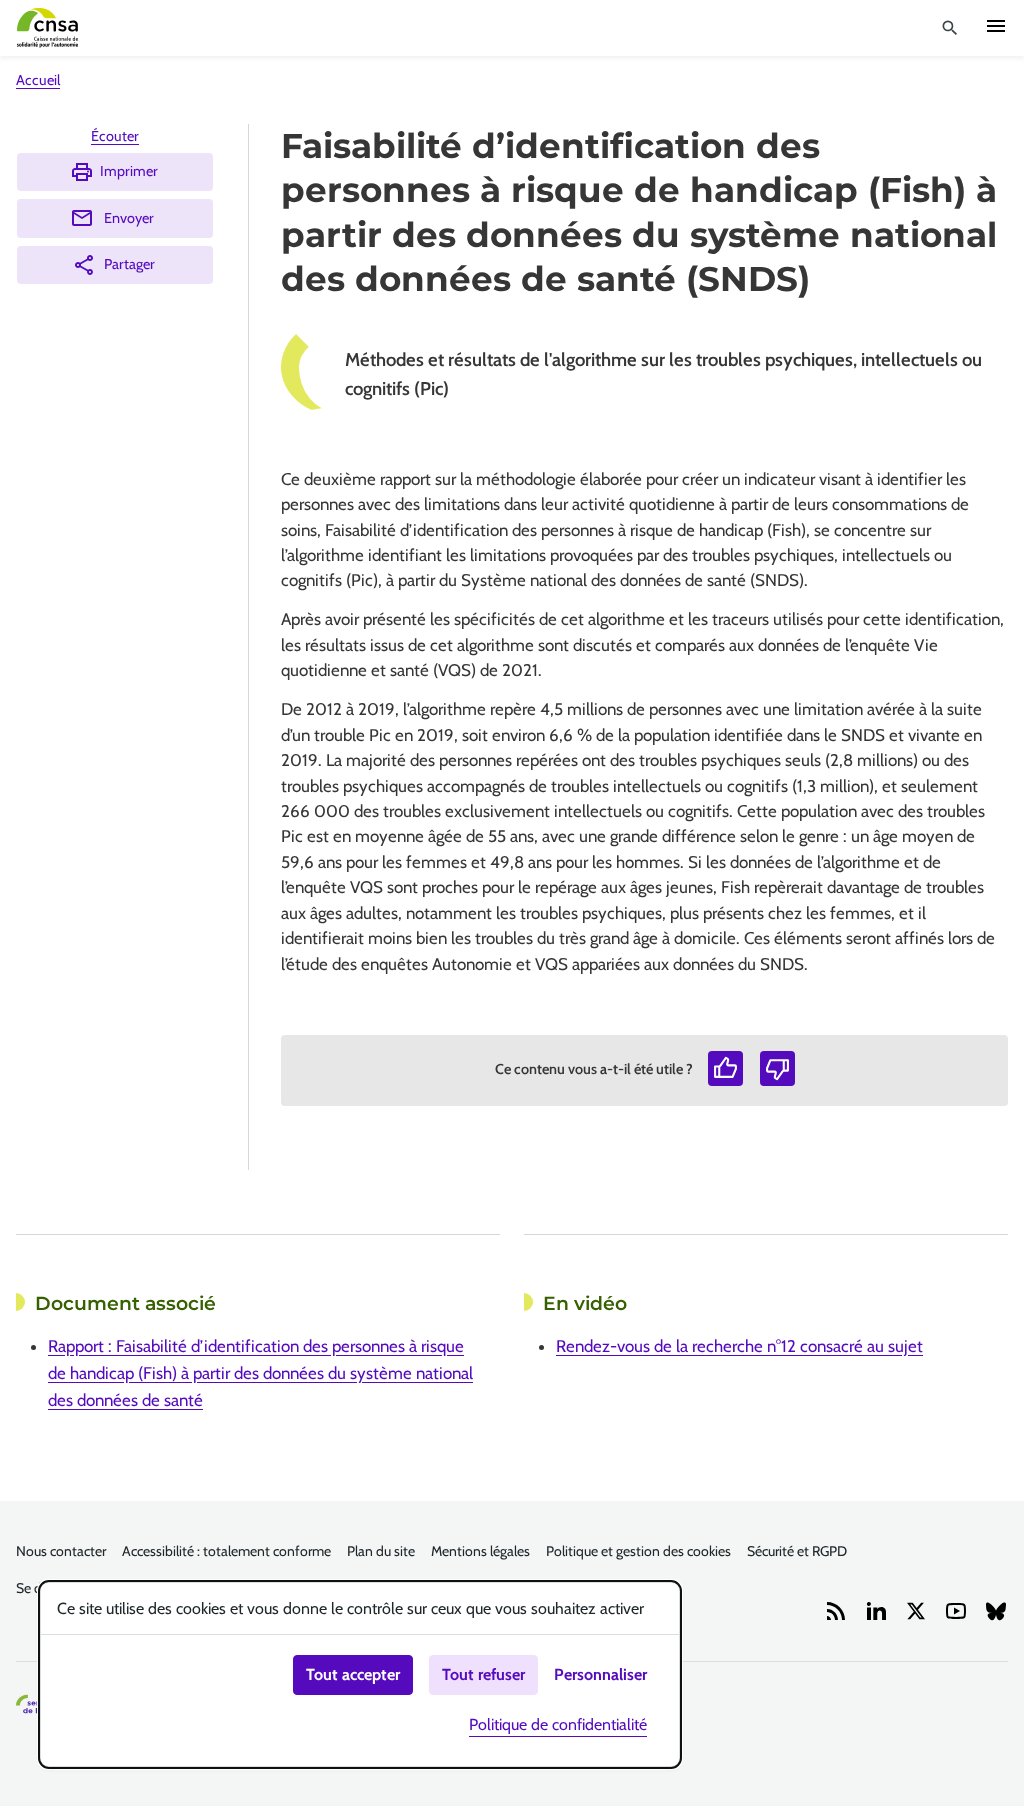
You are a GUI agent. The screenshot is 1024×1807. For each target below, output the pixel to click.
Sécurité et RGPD (797, 1551)
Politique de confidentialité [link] (558, 1724)
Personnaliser (600, 1674)
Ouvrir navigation (996, 26)
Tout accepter (353, 1674)
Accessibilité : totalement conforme (226, 1551)
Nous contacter (61, 1551)
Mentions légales (480, 1551)
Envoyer (129, 218)
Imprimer (129, 171)
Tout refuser (483, 1674)
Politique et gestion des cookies (638, 1551)
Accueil (38, 80)
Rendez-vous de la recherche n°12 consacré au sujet (739, 1346)
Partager (129, 264)
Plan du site (381, 1551)
